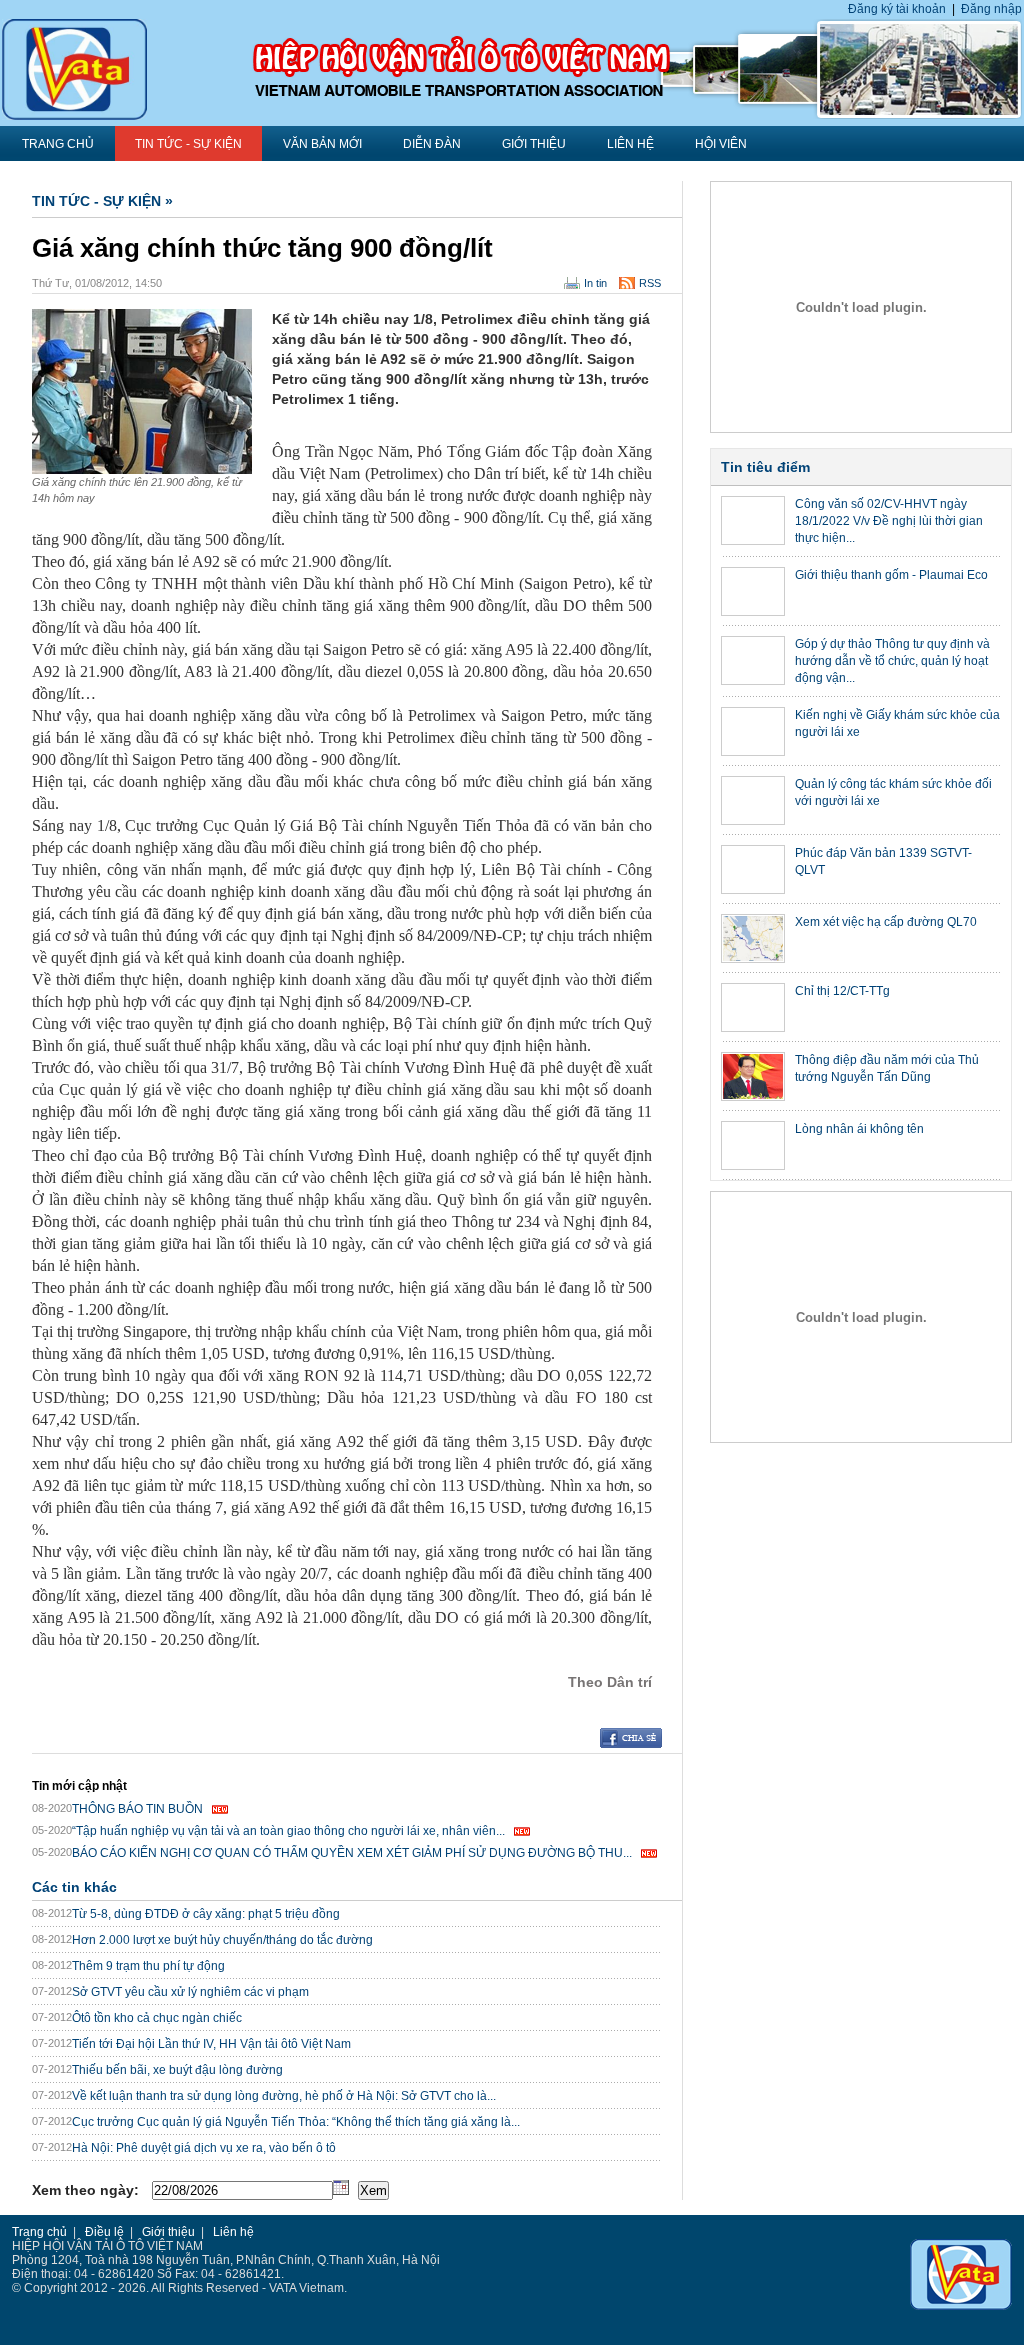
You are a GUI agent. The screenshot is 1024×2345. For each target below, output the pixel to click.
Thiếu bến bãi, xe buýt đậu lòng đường (177, 2070)
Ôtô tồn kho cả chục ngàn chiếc (157, 2018)
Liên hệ (630, 144)
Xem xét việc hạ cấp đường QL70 (886, 922)
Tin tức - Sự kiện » (102, 201)
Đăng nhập (991, 9)
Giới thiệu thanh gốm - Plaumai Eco (891, 575)
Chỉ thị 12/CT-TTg (842, 991)
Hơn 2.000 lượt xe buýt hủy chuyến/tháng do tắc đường (222, 1940)
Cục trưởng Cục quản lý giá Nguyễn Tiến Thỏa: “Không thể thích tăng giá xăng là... (296, 2122)
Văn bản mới (322, 144)
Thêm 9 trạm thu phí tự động (148, 1966)
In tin (595, 283)
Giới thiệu (534, 144)
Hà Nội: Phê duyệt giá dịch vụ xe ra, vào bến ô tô (204, 2148)
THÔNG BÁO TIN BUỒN (137, 1809)
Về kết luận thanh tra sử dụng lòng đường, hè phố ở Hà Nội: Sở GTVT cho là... (284, 2096)
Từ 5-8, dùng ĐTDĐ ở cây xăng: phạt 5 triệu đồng (206, 1914)
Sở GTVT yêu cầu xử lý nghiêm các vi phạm (190, 1992)
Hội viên (721, 144)
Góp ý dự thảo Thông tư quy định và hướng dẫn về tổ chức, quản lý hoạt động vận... (892, 661)
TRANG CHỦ (58, 144)
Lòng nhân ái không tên (859, 1129)
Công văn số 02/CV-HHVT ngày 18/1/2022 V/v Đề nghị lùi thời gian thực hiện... (889, 521)
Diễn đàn (432, 144)
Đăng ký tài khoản (897, 9)
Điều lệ (104, 2232)
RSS (650, 283)
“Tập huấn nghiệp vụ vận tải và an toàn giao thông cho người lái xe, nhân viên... (288, 1831)
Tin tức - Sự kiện (188, 144)
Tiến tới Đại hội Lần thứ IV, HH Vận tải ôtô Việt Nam (211, 2044)
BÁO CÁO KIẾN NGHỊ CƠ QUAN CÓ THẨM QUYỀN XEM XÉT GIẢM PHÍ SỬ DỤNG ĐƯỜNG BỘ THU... (352, 1853)
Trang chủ (39, 2232)
